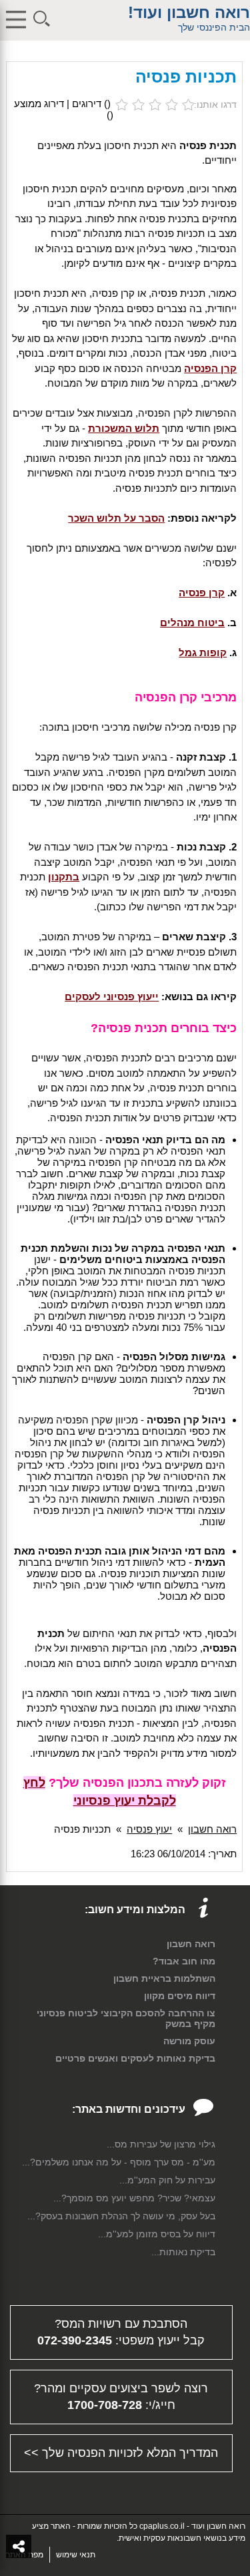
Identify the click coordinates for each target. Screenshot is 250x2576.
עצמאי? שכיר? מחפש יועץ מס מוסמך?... (134, 2198)
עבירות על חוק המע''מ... (167, 2180)
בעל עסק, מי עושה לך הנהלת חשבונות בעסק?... (121, 2216)
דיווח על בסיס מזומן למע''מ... (157, 2234)
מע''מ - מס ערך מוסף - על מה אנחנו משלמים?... (119, 2162)
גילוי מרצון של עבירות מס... (161, 2144)
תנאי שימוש (76, 2555)
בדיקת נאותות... (183, 2252)
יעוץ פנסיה (149, 1829)
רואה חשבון (212, 1829)
